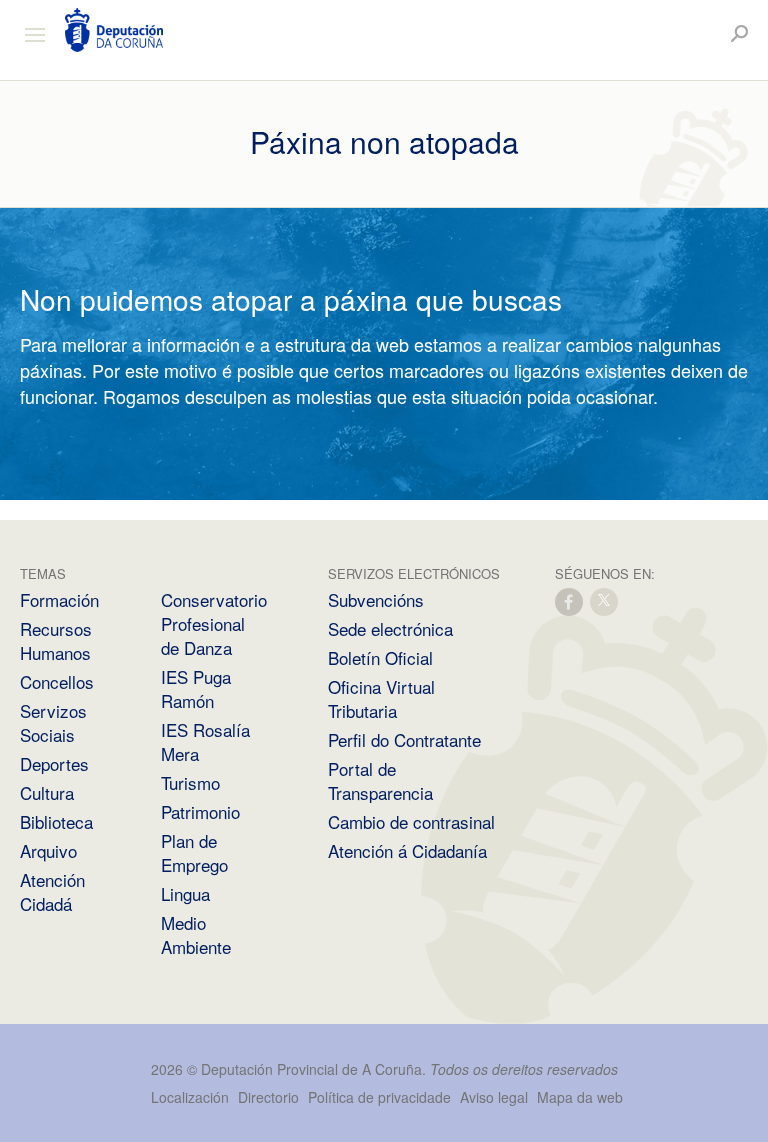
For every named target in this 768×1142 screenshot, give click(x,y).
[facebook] (570, 600)
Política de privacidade (381, 1097)
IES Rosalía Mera (205, 741)
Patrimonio (200, 811)
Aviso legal (494, 1097)
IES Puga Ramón (196, 688)
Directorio (268, 1097)
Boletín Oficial (380, 657)
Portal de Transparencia (380, 780)
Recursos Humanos (56, 640)
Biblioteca (56, 821)
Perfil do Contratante (404, 739)
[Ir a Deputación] (114, 30)
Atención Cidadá (52, 891)
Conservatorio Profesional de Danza (214, 623)
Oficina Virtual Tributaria (381, 698)
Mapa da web (580, 1097)
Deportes (54, 763)
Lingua (185, 893)
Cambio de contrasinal (411, 821)
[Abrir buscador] (739, 33)
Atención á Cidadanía (407, 850)
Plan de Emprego (194, 852)
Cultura (47, 792)
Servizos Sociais (53, 722)
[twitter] (605, 600)
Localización (190, 1097)
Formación (59, 599)
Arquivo (48, 850)
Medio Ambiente (196, 934)
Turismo (190, 782)
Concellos (57, 681)
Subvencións (376, 599)
